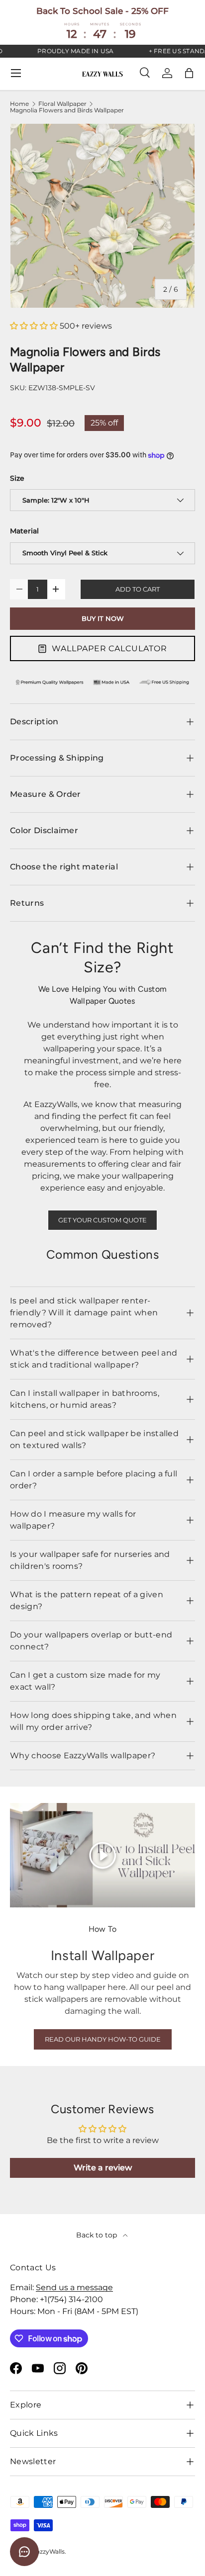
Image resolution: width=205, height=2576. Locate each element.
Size (17, 478)
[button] (189, 73)
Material (24, 531)
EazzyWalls (49, 2551)
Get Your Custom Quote (102, 1220)
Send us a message (74, 2287)
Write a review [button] (103, 2168)
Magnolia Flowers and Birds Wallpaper (67, 110)
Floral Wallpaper (62, 104)
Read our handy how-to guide (103, 2039)
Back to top (98, 2235)
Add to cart (138, 589)
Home (19, 104)
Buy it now (103, 619)
